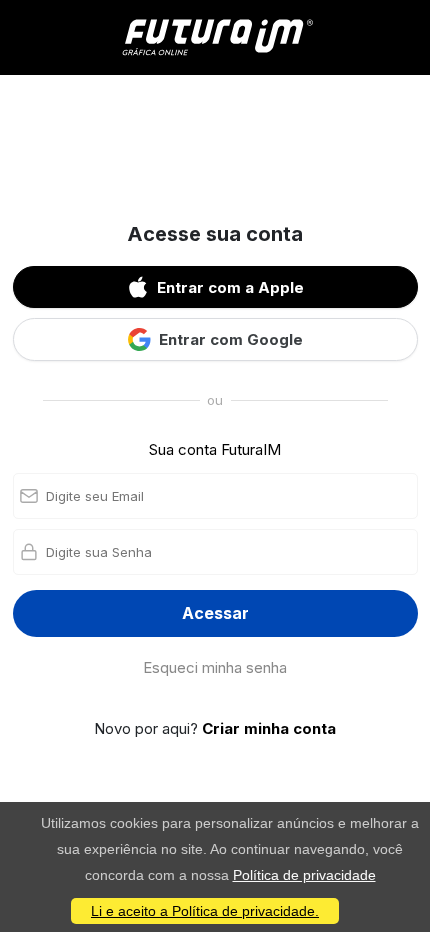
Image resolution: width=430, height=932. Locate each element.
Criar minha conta (269, 728)
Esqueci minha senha (215, 667)
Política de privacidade (304, 875)
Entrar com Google (231, 339)
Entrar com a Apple (230, 287)
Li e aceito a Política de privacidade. (205, 911)
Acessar (215, 613)
